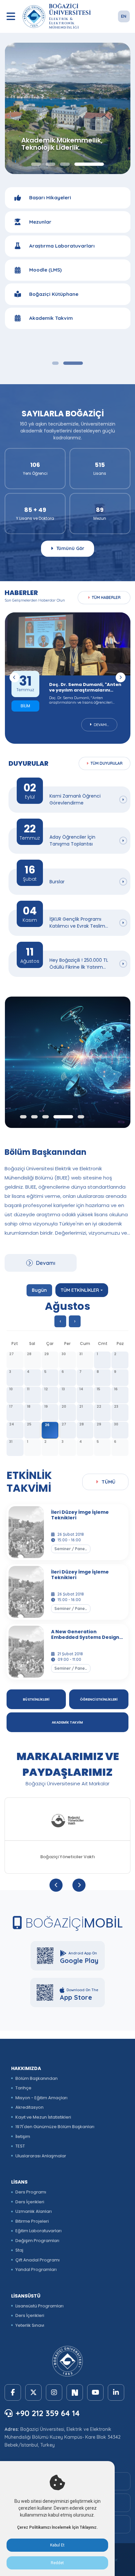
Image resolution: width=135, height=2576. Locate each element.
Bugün (39, 1290)
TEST (20, 2146)
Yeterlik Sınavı (30, 2325)
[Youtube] (95, 2392)
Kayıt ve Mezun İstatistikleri (43, 2117)
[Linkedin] (116, 2392)
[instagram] (54, 2392)
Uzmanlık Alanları (34, 2211)
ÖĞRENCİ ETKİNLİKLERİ (99, 1699)
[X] (33, 2392)
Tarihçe (23, 2088)
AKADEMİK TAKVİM (67, 1722)
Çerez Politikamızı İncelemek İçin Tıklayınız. (57, 2527)
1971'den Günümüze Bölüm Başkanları (55, 2127)
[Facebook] (13, 2392)
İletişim (23, 2136)
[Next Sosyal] (75, 2392)
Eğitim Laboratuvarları (39, 2231)
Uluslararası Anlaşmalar (41, 2156)
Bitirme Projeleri (32, 2221)
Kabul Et (57, 2545)
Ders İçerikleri (30, 2202)
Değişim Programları (37, 2241)
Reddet (57, 2563)
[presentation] (14, 677)
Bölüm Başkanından (37, 2078)
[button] (55, 363)
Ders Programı (31, 2192)
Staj (19, 2250)
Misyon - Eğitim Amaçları (41, 2098)
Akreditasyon (29, 2107)
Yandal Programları (36, 2269)
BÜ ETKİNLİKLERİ (36, 1699)
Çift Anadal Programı (38, 2260)
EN (124, 16)
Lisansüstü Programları (39, 2306)
